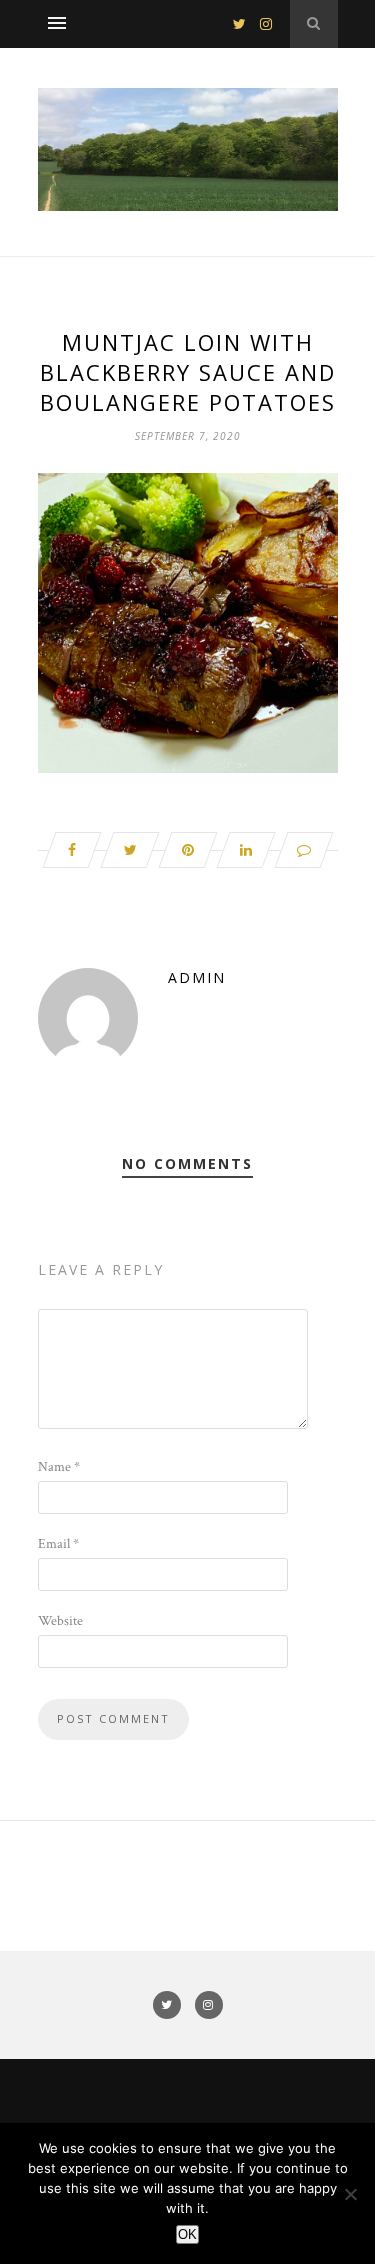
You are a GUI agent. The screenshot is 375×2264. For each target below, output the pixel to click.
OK (187, 2234)
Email (58, 1544)
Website (60, 1621)
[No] (350, 2194)
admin (197, 977)
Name (59, 1467)
